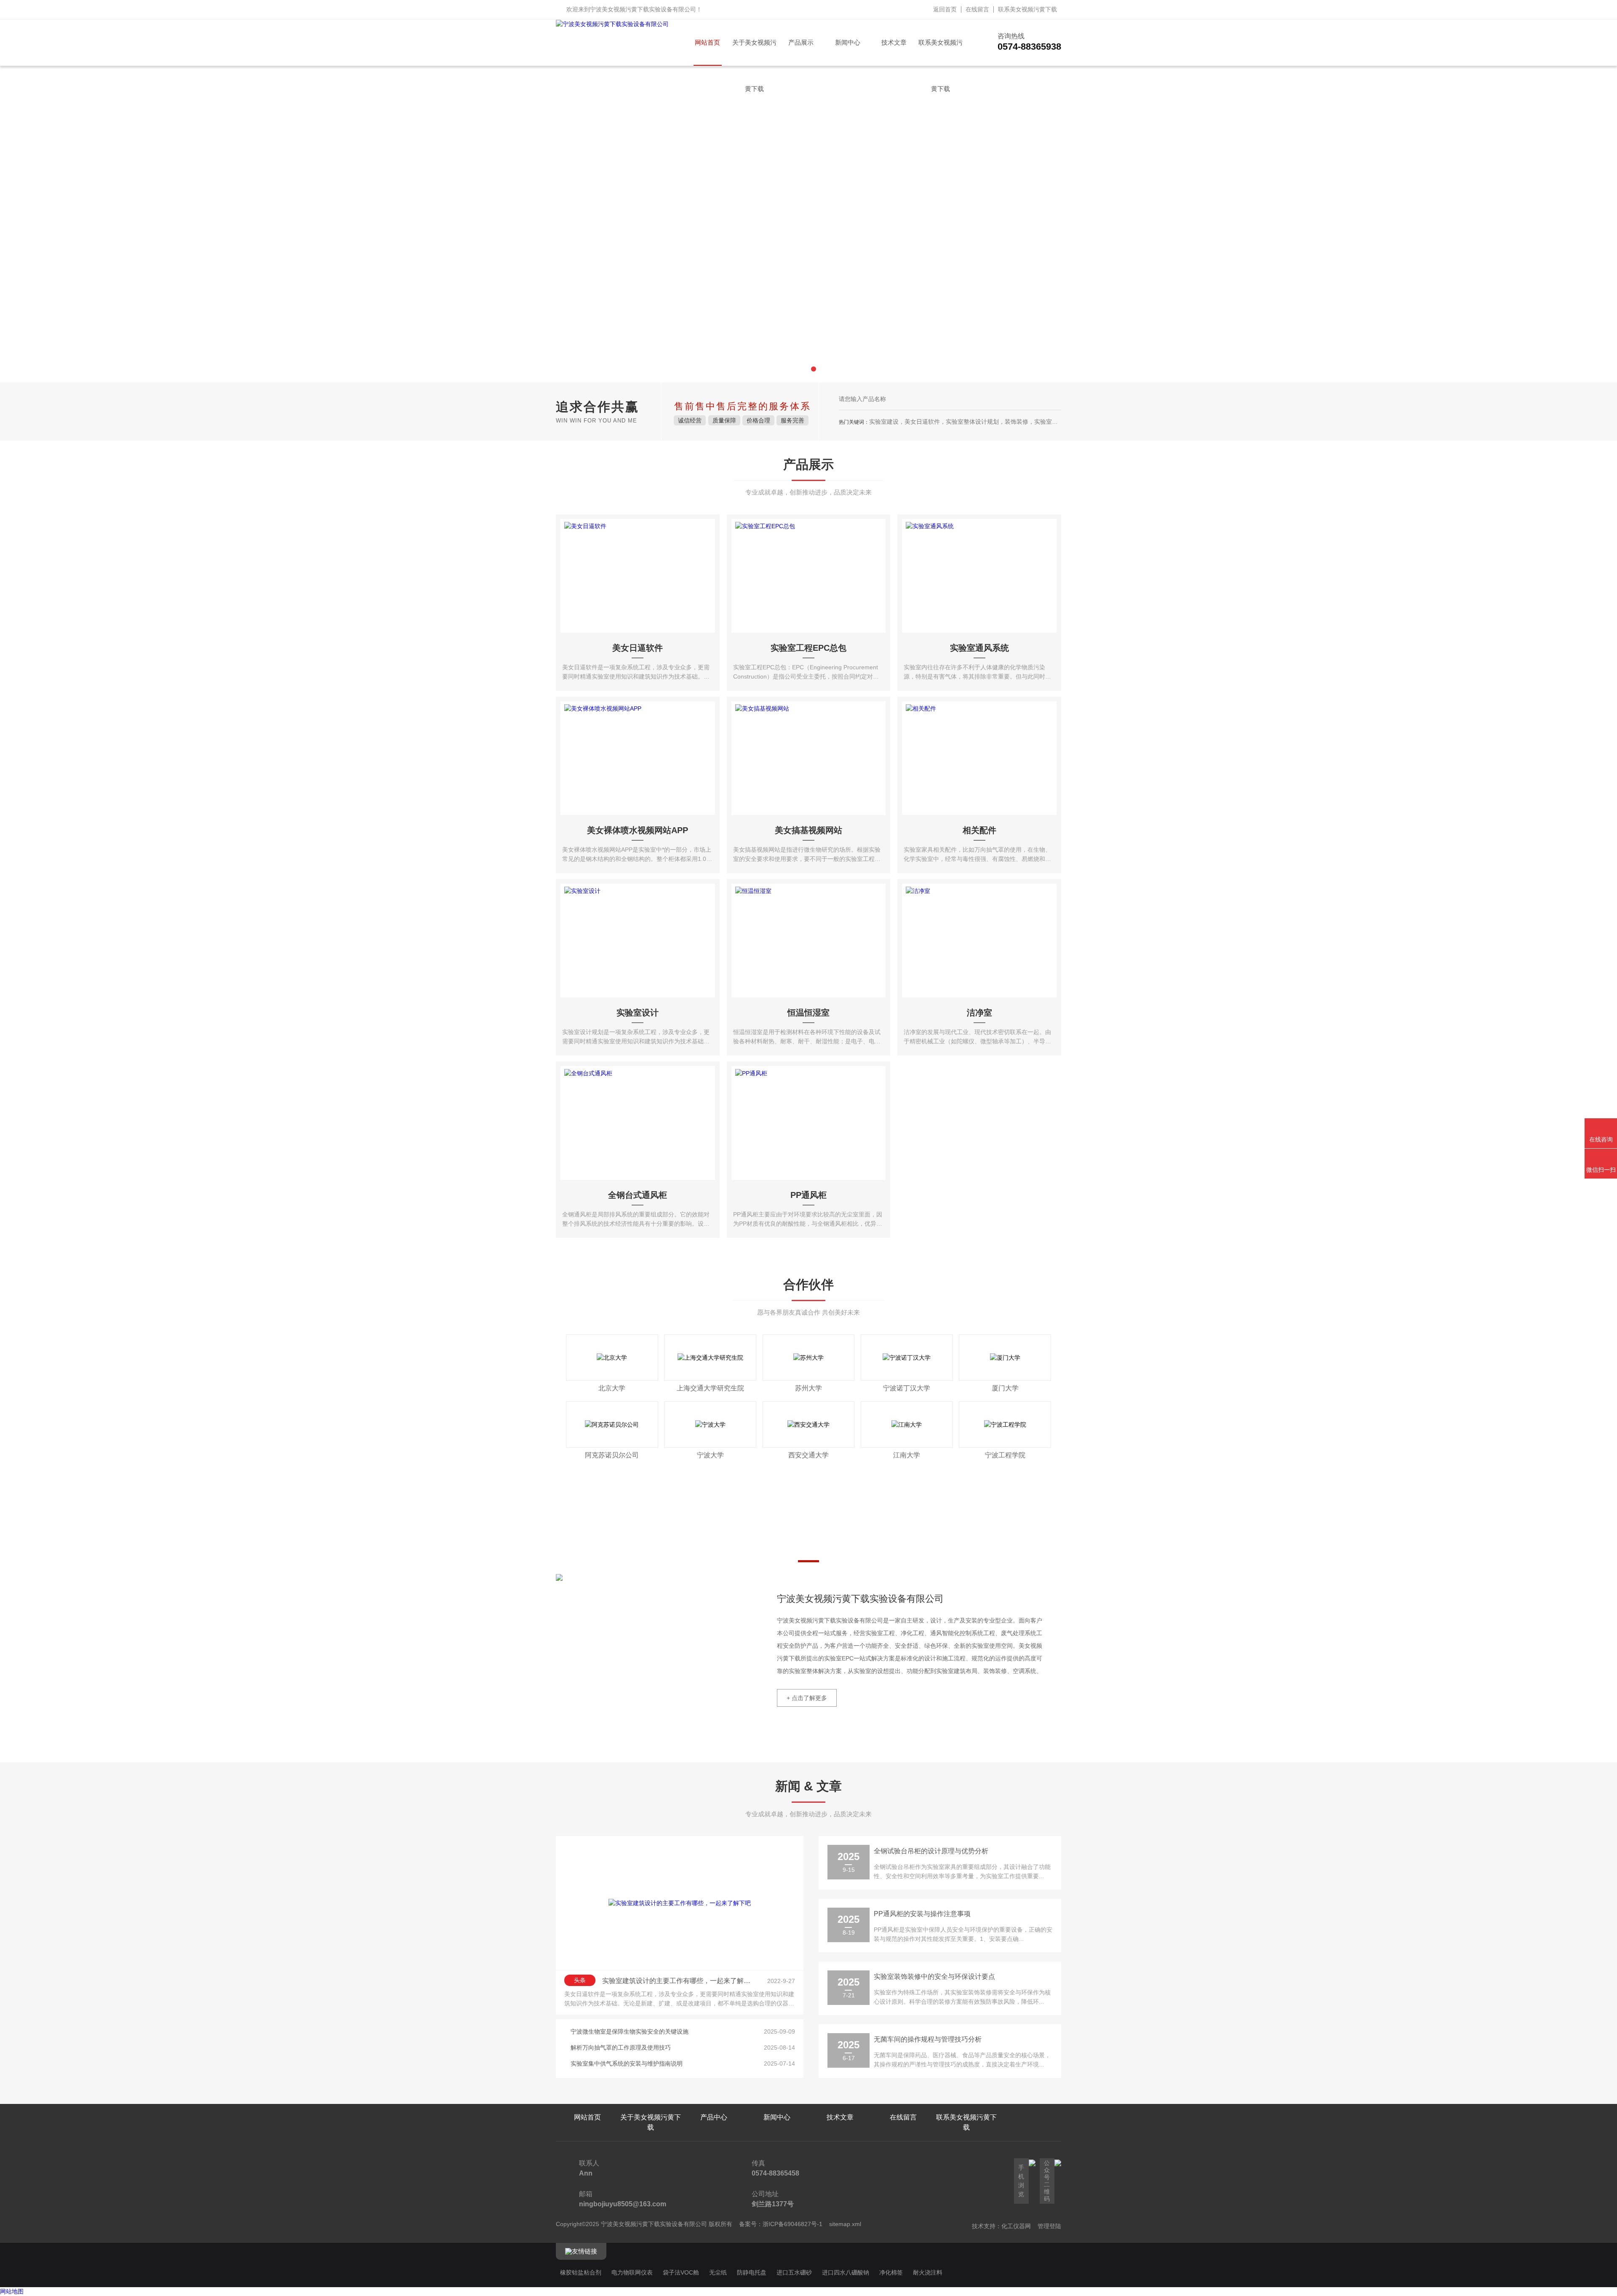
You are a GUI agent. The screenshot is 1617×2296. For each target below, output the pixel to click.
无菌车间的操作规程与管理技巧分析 (928, 2039)
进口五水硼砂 (794, 2272)
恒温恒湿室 (808, 1013)
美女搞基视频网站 (808, 830)
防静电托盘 (752, 2272)
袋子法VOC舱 (681, 2272)
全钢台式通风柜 (638, 1195)
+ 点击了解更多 (807, 1698)
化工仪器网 (1016, 2226)
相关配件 (979, 830)
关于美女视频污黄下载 (754, 52)
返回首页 (945, 9)
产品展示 (801, 42)
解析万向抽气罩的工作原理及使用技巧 (621, 2047)
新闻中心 (848, 42)
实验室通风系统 (979, 648)
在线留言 (977, 9)
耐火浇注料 (928, 2272)
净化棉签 (891, 2272)
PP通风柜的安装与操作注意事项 (922, 1914)
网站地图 (12, 2291)
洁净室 (979, 1013)
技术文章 (894, 42)
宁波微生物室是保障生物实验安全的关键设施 (630, 2031)
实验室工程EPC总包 (808, 648)
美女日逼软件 (638, 648)
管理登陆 (1049, 2226)
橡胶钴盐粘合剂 (581, 2272)
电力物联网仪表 (632, 2272)
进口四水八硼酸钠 (846, 2272)
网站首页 (707, 42)
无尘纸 (718, 2272)
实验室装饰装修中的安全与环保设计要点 (934, 1977)
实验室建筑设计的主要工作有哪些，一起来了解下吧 (678, 1981)
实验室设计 (638, 1013)
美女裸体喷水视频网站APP (638, 830)
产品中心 (714, 2117)
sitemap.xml (845, 2224)
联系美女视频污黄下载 (1027, 9)
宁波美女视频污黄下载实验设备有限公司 (643, 9)
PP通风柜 (808, 1195)
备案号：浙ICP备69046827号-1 (781, 2224)
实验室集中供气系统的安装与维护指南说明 (627, 2063)
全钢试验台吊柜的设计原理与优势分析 (931, 1851)
